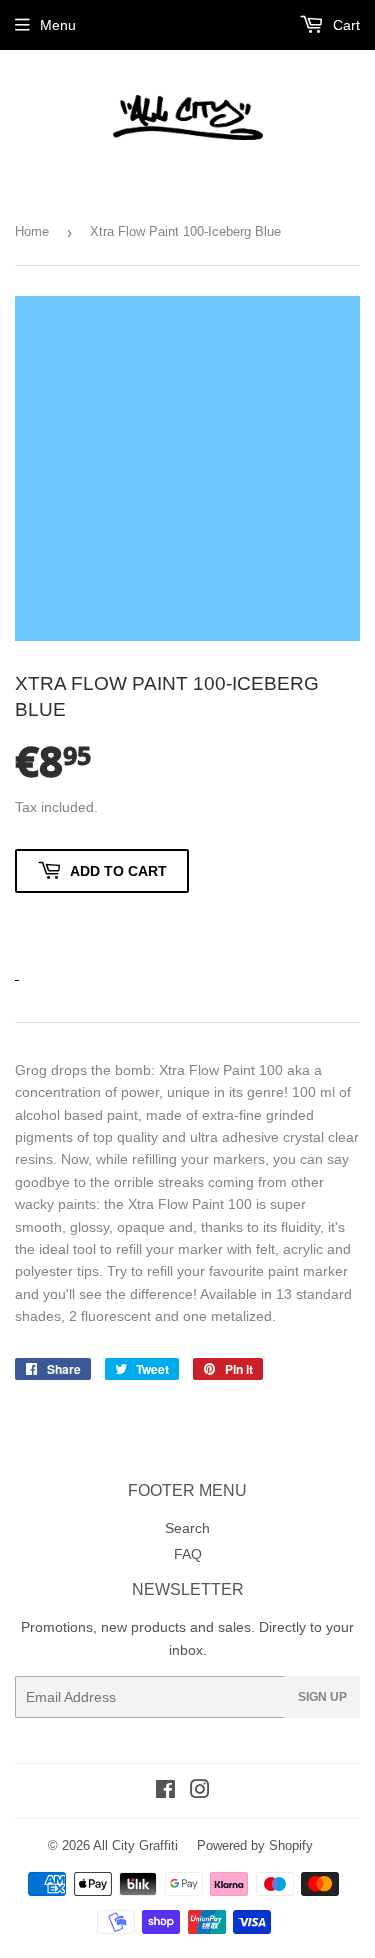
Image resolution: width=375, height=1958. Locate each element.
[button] (102, 925)
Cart (344, 25)
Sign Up (322, 1697)
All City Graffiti (135, 1845)
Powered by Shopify (255, 1845)
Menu (58, 25)
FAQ (188, 1554)
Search (187, 1528)
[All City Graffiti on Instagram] (200, 1792)
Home (32, 231)
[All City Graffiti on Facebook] (165, 1792)
